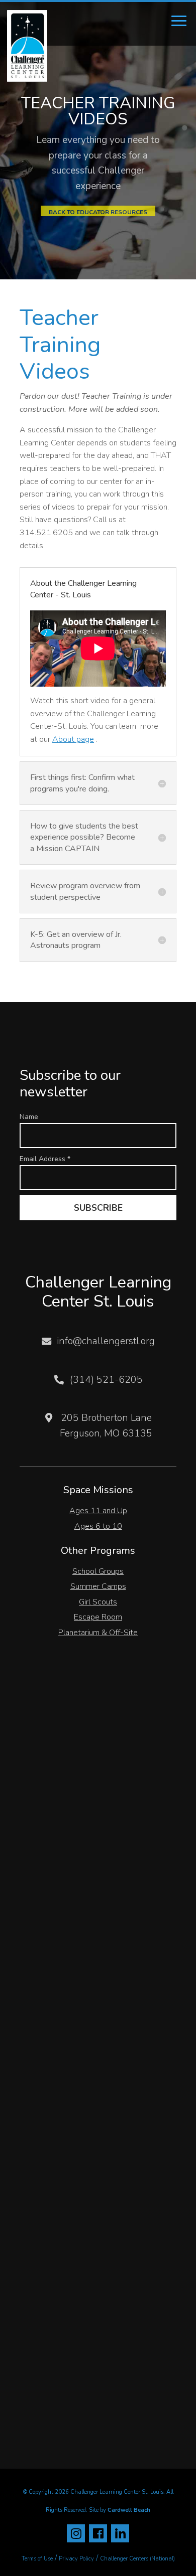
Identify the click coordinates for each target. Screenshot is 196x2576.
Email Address (45, 1159)
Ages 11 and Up (98, 1511)
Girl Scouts (98, 1602)
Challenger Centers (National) (137, 2559)
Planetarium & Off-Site (98, 1633)
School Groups (98, 1571)
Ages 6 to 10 (98, 1526)
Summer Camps (98, 1586)
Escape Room (98, 1617)
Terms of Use (37, 2559)
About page (73, 739)
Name (29, 1117)
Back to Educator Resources (98, 212)
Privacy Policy (76, 2559)
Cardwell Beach (129, 2510)
